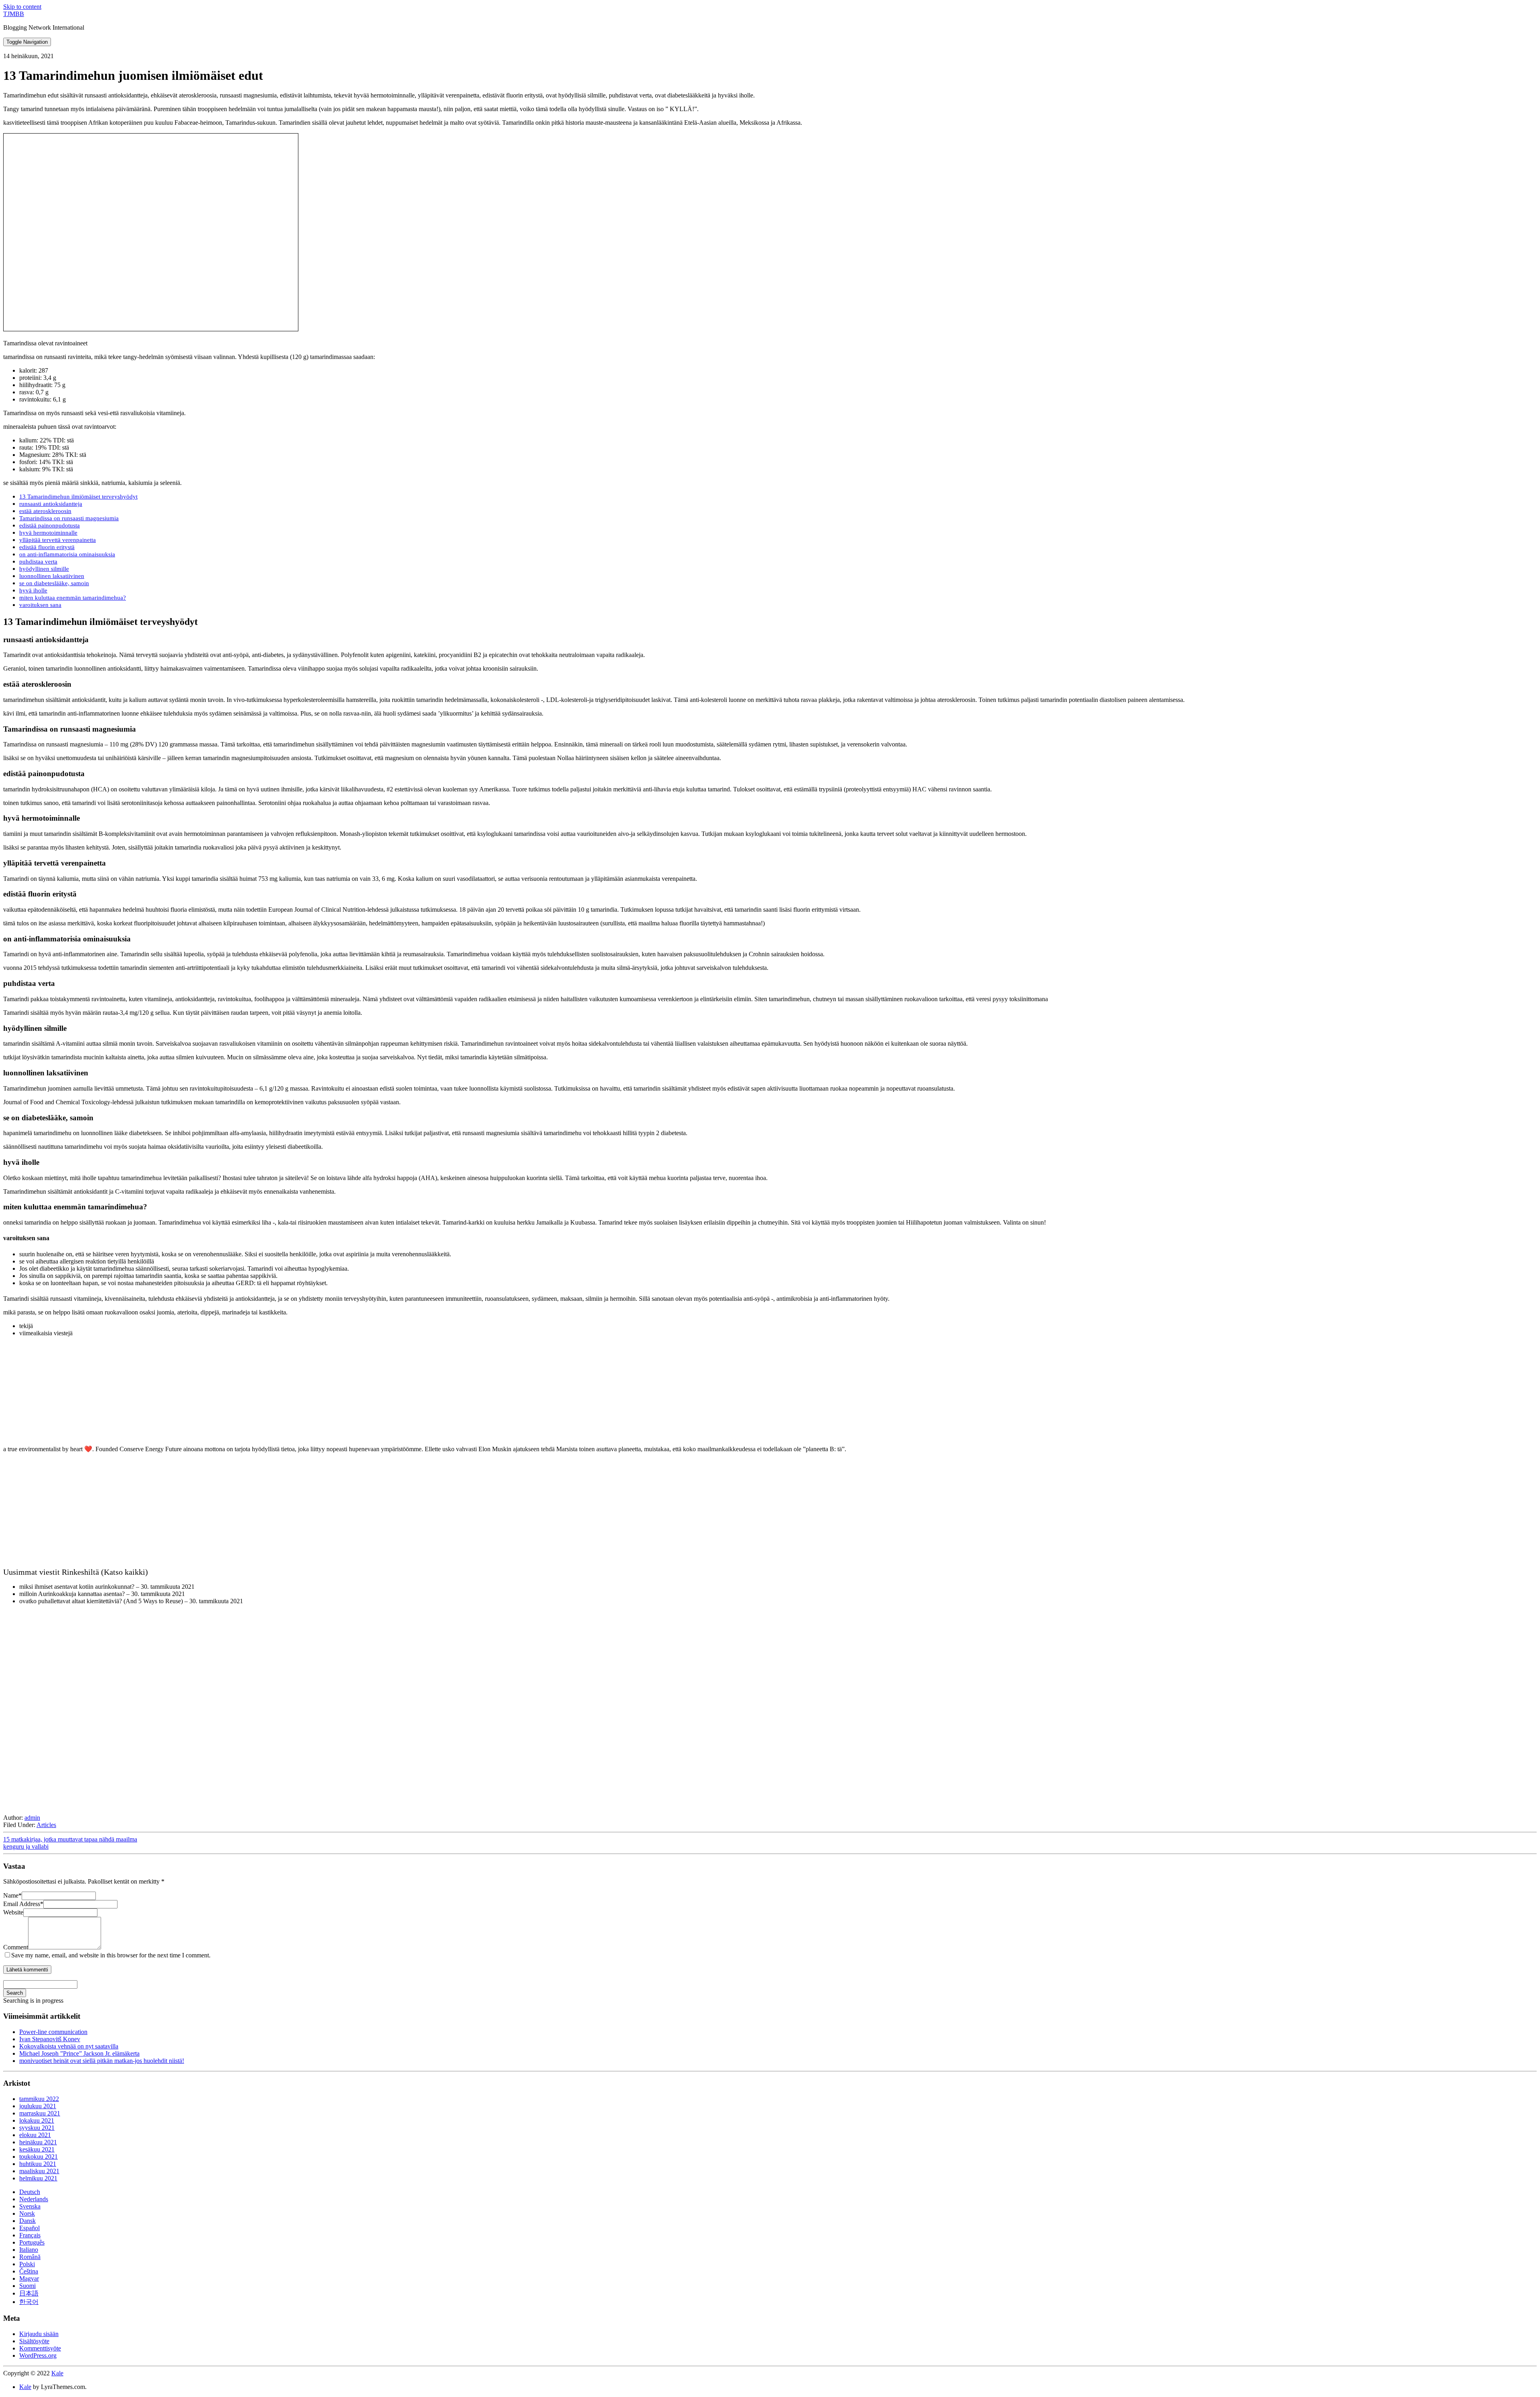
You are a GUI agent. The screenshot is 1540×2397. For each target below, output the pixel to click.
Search (15, 1993)
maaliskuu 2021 (39, 2171)
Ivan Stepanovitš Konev (50, 2039)
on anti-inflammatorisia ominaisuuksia (67, 554)
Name (12, 1895)
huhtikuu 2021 (38, 2164)
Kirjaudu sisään (39, 2334)
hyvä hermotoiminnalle (48, 532)
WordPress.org (38, 2355)
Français (30, 2235)
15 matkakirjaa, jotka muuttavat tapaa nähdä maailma (70, 1839)
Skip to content (22, 7)
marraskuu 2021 (40, 2113)
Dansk (27, 2221)
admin (32, 1818)
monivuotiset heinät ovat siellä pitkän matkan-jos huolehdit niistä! (102, 2061)
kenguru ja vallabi (26, 1846)
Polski (27, 2264)
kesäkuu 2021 (37, 2149)
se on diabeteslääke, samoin (54, 583)
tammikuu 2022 (39, 2099)
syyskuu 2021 (37, 2128)
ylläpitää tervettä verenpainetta (58, 540)
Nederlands (34, 2199)
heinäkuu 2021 (38, 2142)
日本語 (29, 2293)
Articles (46, 1825)
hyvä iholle (33, 590)
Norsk (27, 2213)
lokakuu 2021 (37, 2120)
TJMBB (14, 14)
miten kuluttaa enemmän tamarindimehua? (73, 597)
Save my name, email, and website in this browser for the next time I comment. (111, 1955)
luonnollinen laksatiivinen (52, 576)
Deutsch (30, 2192)
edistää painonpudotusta (50, 525)
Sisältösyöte (34, 2341)
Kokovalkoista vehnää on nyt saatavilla (69, 2046)
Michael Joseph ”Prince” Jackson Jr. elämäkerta (79, 2053)
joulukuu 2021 (38, 2106)
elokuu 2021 (35, 2135)
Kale (57, 2373)
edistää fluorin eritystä (47, 547)
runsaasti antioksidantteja (51, 504)
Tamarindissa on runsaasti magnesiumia (69, 518)
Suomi (27, 2286)
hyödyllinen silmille (44, 569)
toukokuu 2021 (38, 2157)
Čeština (29, 2271)
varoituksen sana (40, 605)
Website (13, 1912)
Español (29, 2228)
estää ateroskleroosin (45, 511)
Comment (16, 1947)
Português (32, 2242)
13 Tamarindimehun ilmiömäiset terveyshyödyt (78, 496)
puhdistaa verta (38, 561)
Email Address (23, 1904)
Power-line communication (53, 2032)
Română (30, 2257)
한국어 (29, 2302)
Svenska (30, 2206)
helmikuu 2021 (38, 2178)
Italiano (29, 2250)
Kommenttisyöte (40, 2348)
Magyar (29, 2278)
